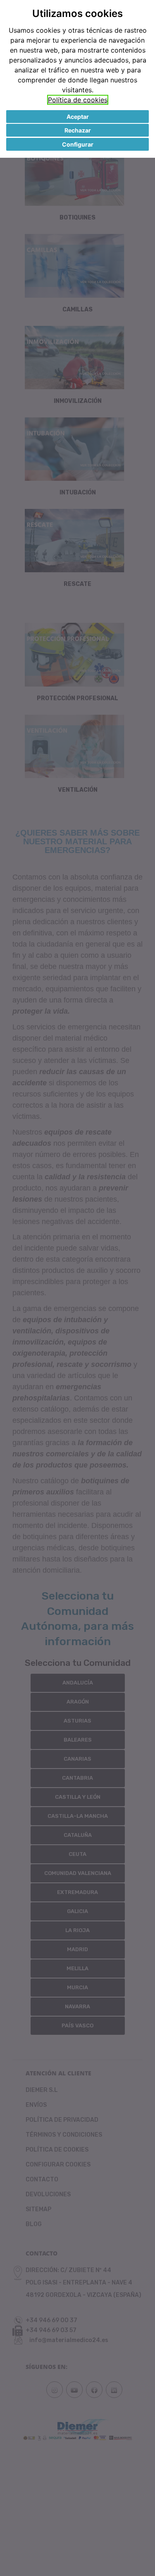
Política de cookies (78, 100)
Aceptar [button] (78, 117)
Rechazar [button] (78, 130)
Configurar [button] (78, 144)
